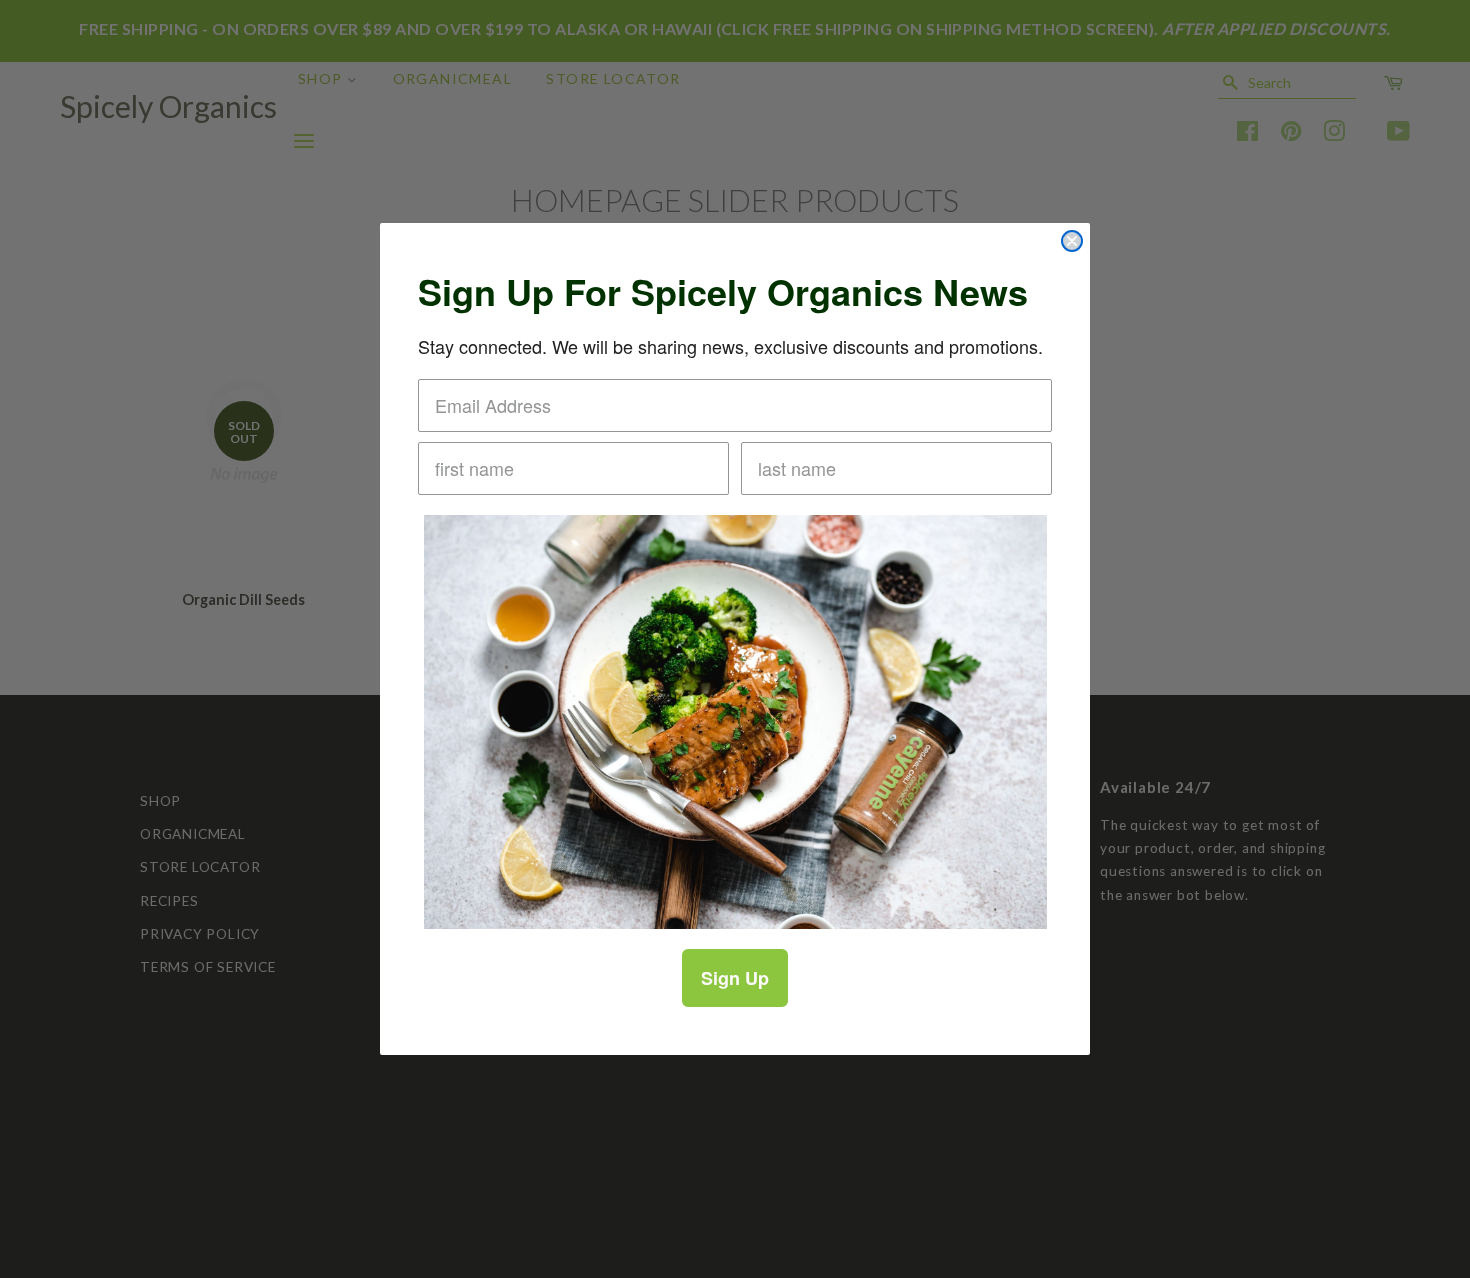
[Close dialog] (1072, 241)
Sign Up (735, 978)
